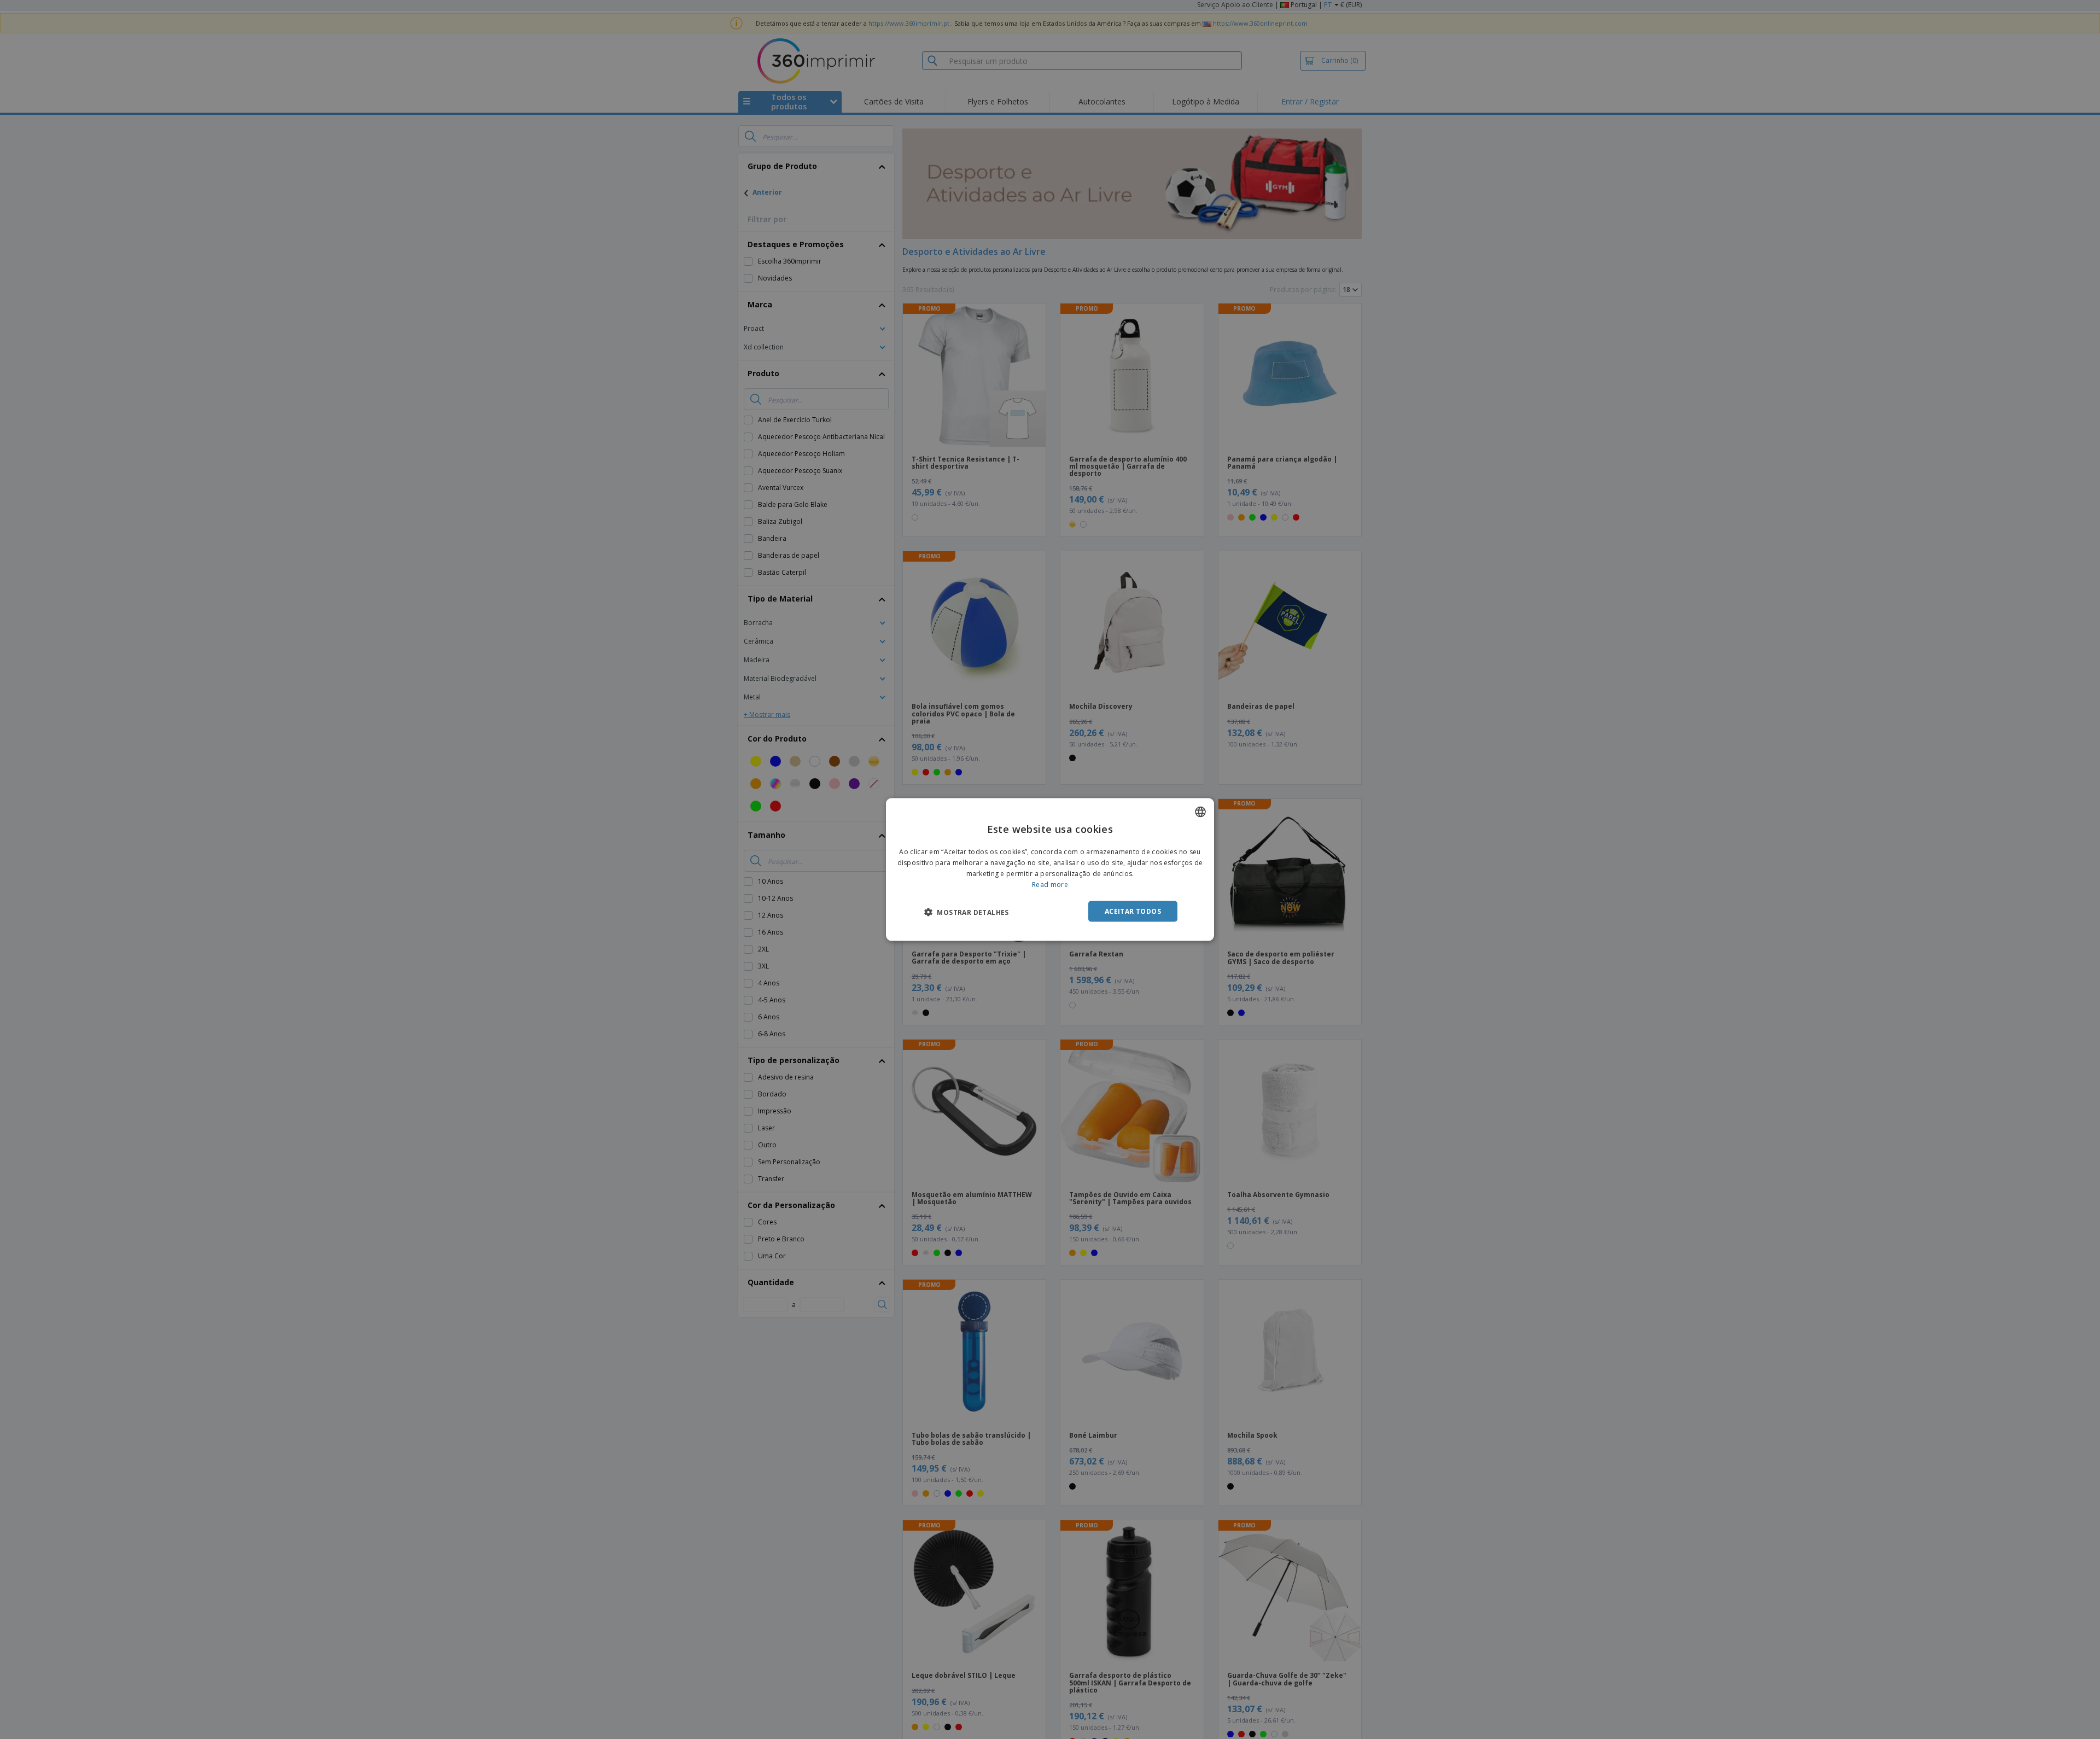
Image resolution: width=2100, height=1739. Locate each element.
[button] (967, 912)
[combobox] (1200, 812)
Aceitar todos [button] (1133, 911)
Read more (1050, 884)
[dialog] (1050, 870)
